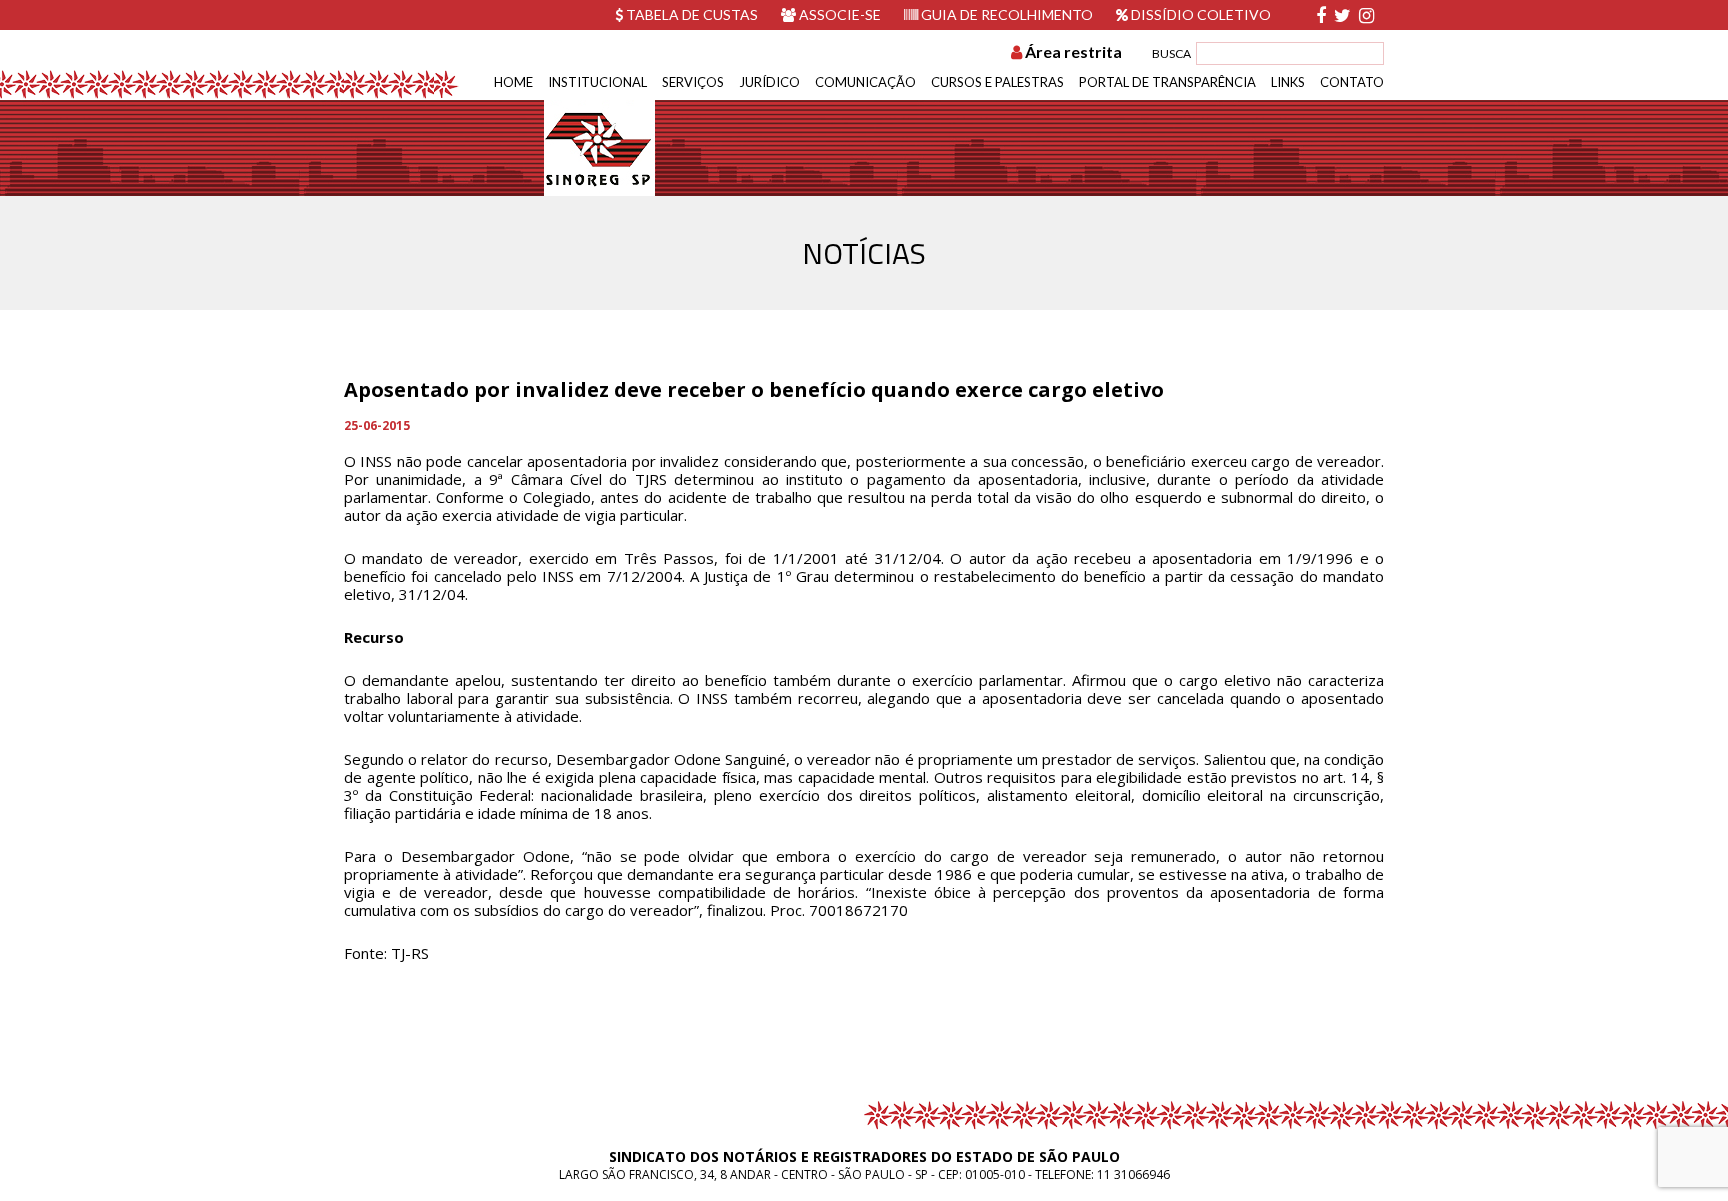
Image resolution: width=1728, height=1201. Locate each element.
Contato (1352, 82)
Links (1288, 82)
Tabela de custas (690, 14)
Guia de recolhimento (1005, 14)
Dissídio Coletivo (1199, 14)
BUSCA (1171, 53)
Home (513, 82)
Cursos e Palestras (997, 82)
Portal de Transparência (1167, 82)
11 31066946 (1133, 1174)
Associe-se (838, 14)
